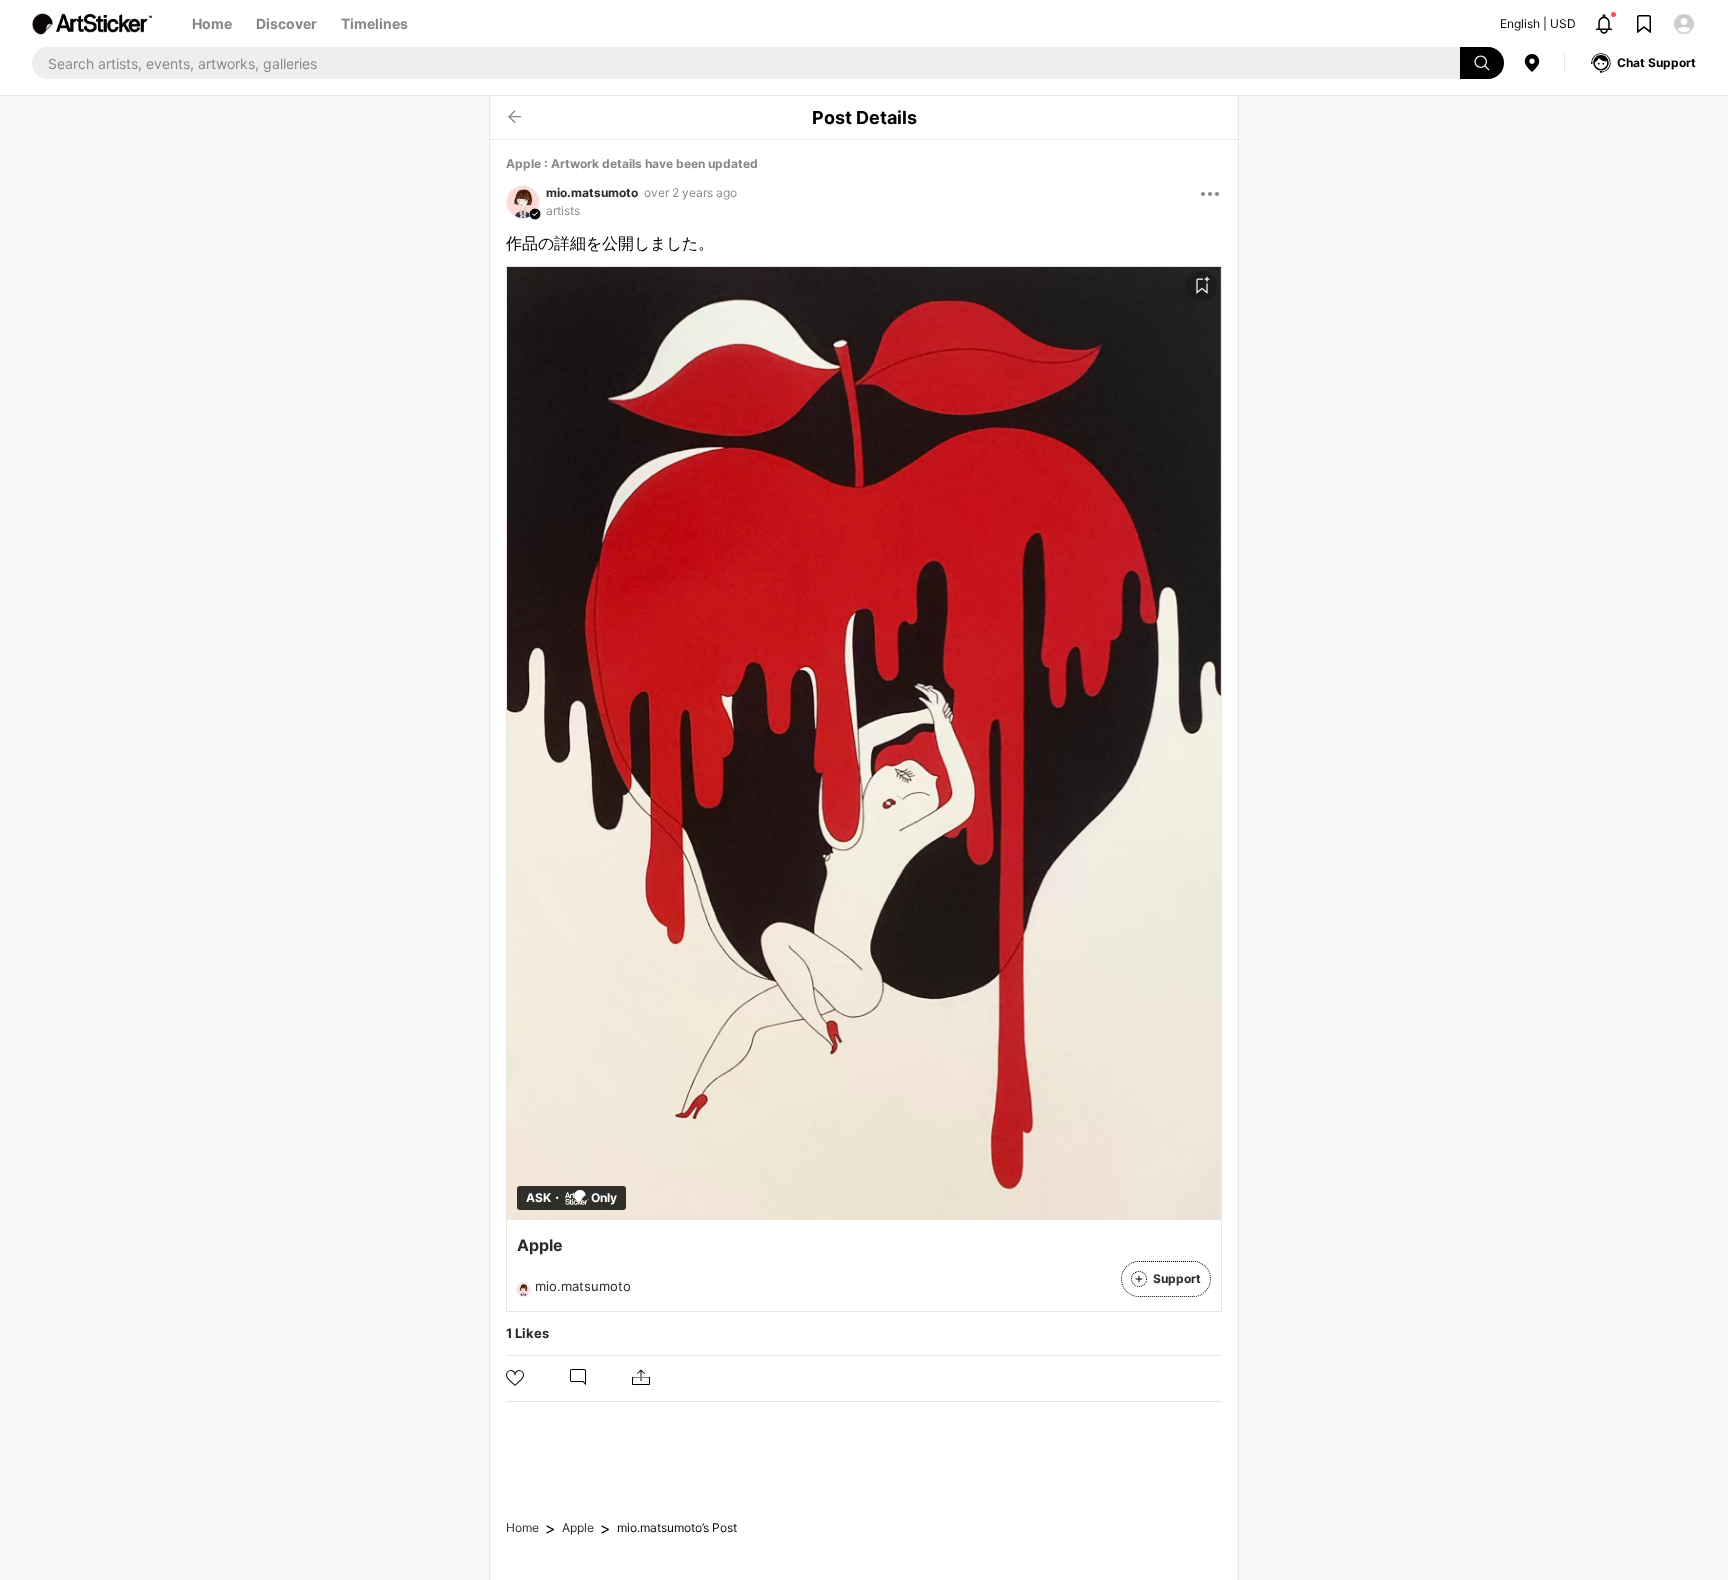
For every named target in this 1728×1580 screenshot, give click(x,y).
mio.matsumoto (592, 192)
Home (212, 23)
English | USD (1538, 23)
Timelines (374, 23)
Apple (578, 1527)
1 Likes (527, 1333)
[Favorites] (1202, 286)
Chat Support (1656, 62)
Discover (286, 23)
